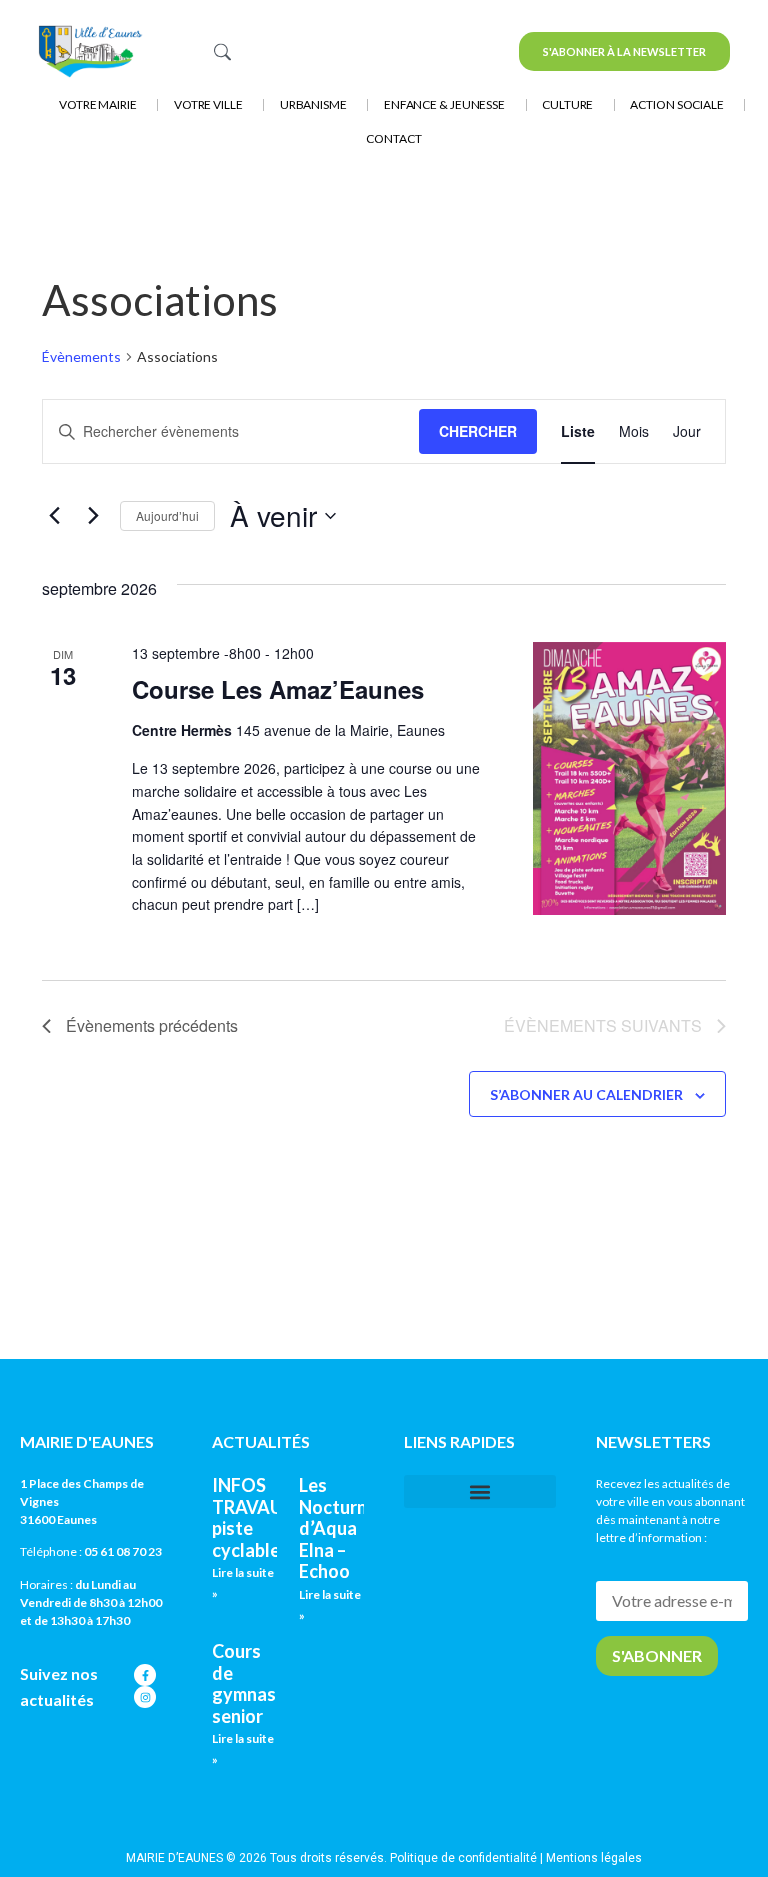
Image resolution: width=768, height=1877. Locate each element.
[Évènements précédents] (54, 516)
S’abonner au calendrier (586, 1094)
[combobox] (330, 51)
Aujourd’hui (167, 515)
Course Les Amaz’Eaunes (278, 689)
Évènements (81, 356)
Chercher (478, 431)
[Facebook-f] (145, 1675)
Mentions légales (594, 1858)
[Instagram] (145, 1697)
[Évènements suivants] (93, 516)
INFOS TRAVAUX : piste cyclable (257, 1517)
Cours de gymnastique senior (265, 1683)
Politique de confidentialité (463, 1858)
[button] (480, 1491)
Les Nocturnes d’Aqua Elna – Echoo (342, 1528)
